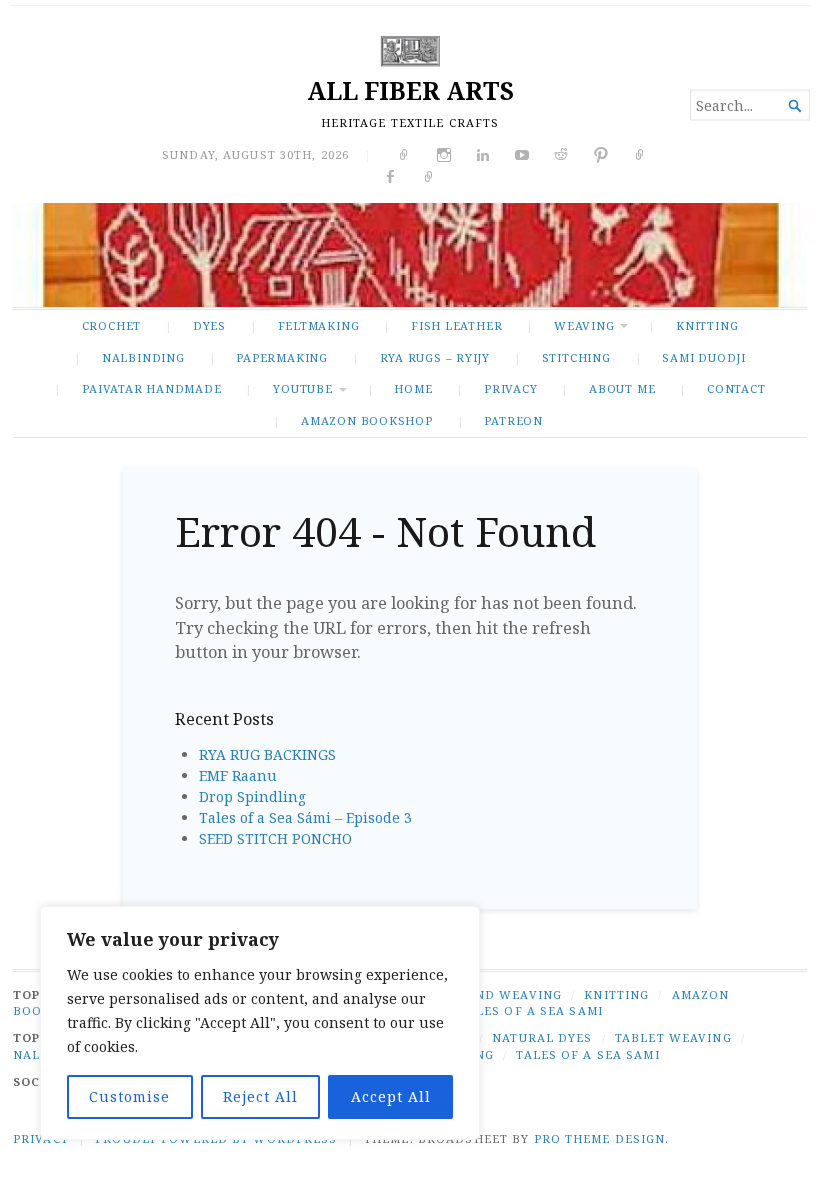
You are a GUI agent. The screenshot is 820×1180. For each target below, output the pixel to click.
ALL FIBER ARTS (410, 90)
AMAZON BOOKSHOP (367, 420)
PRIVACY (511, 388)
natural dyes (542, 1037)
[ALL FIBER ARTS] (410, 255)
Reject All (260, 1096)
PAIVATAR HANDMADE (151, 388)
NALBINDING (143, 357)
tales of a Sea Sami (587, 1054)
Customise (129, 1096)
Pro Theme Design (600, 1138)
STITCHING (576, 357)
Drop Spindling (252, 796)
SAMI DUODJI (704, 357)
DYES (209, 325)
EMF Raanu (238, 775)
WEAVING (584, 325)
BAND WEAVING (509, 994)
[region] (260, 1023)
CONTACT (736, 388)
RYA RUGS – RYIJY (435, 357)
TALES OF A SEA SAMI (531, 1010)
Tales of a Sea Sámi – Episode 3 (305, 817)
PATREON (513, 420)
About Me (622, 388)
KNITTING (707, 325)
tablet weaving (673, 1037)
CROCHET (112, 325)
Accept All (391, 1096)
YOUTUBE (303, 388)
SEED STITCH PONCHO (275, 838)
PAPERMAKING (282, 357)
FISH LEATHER (456, 325)
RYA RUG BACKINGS (267, 754)
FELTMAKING (319, 325)
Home (413, 388)
